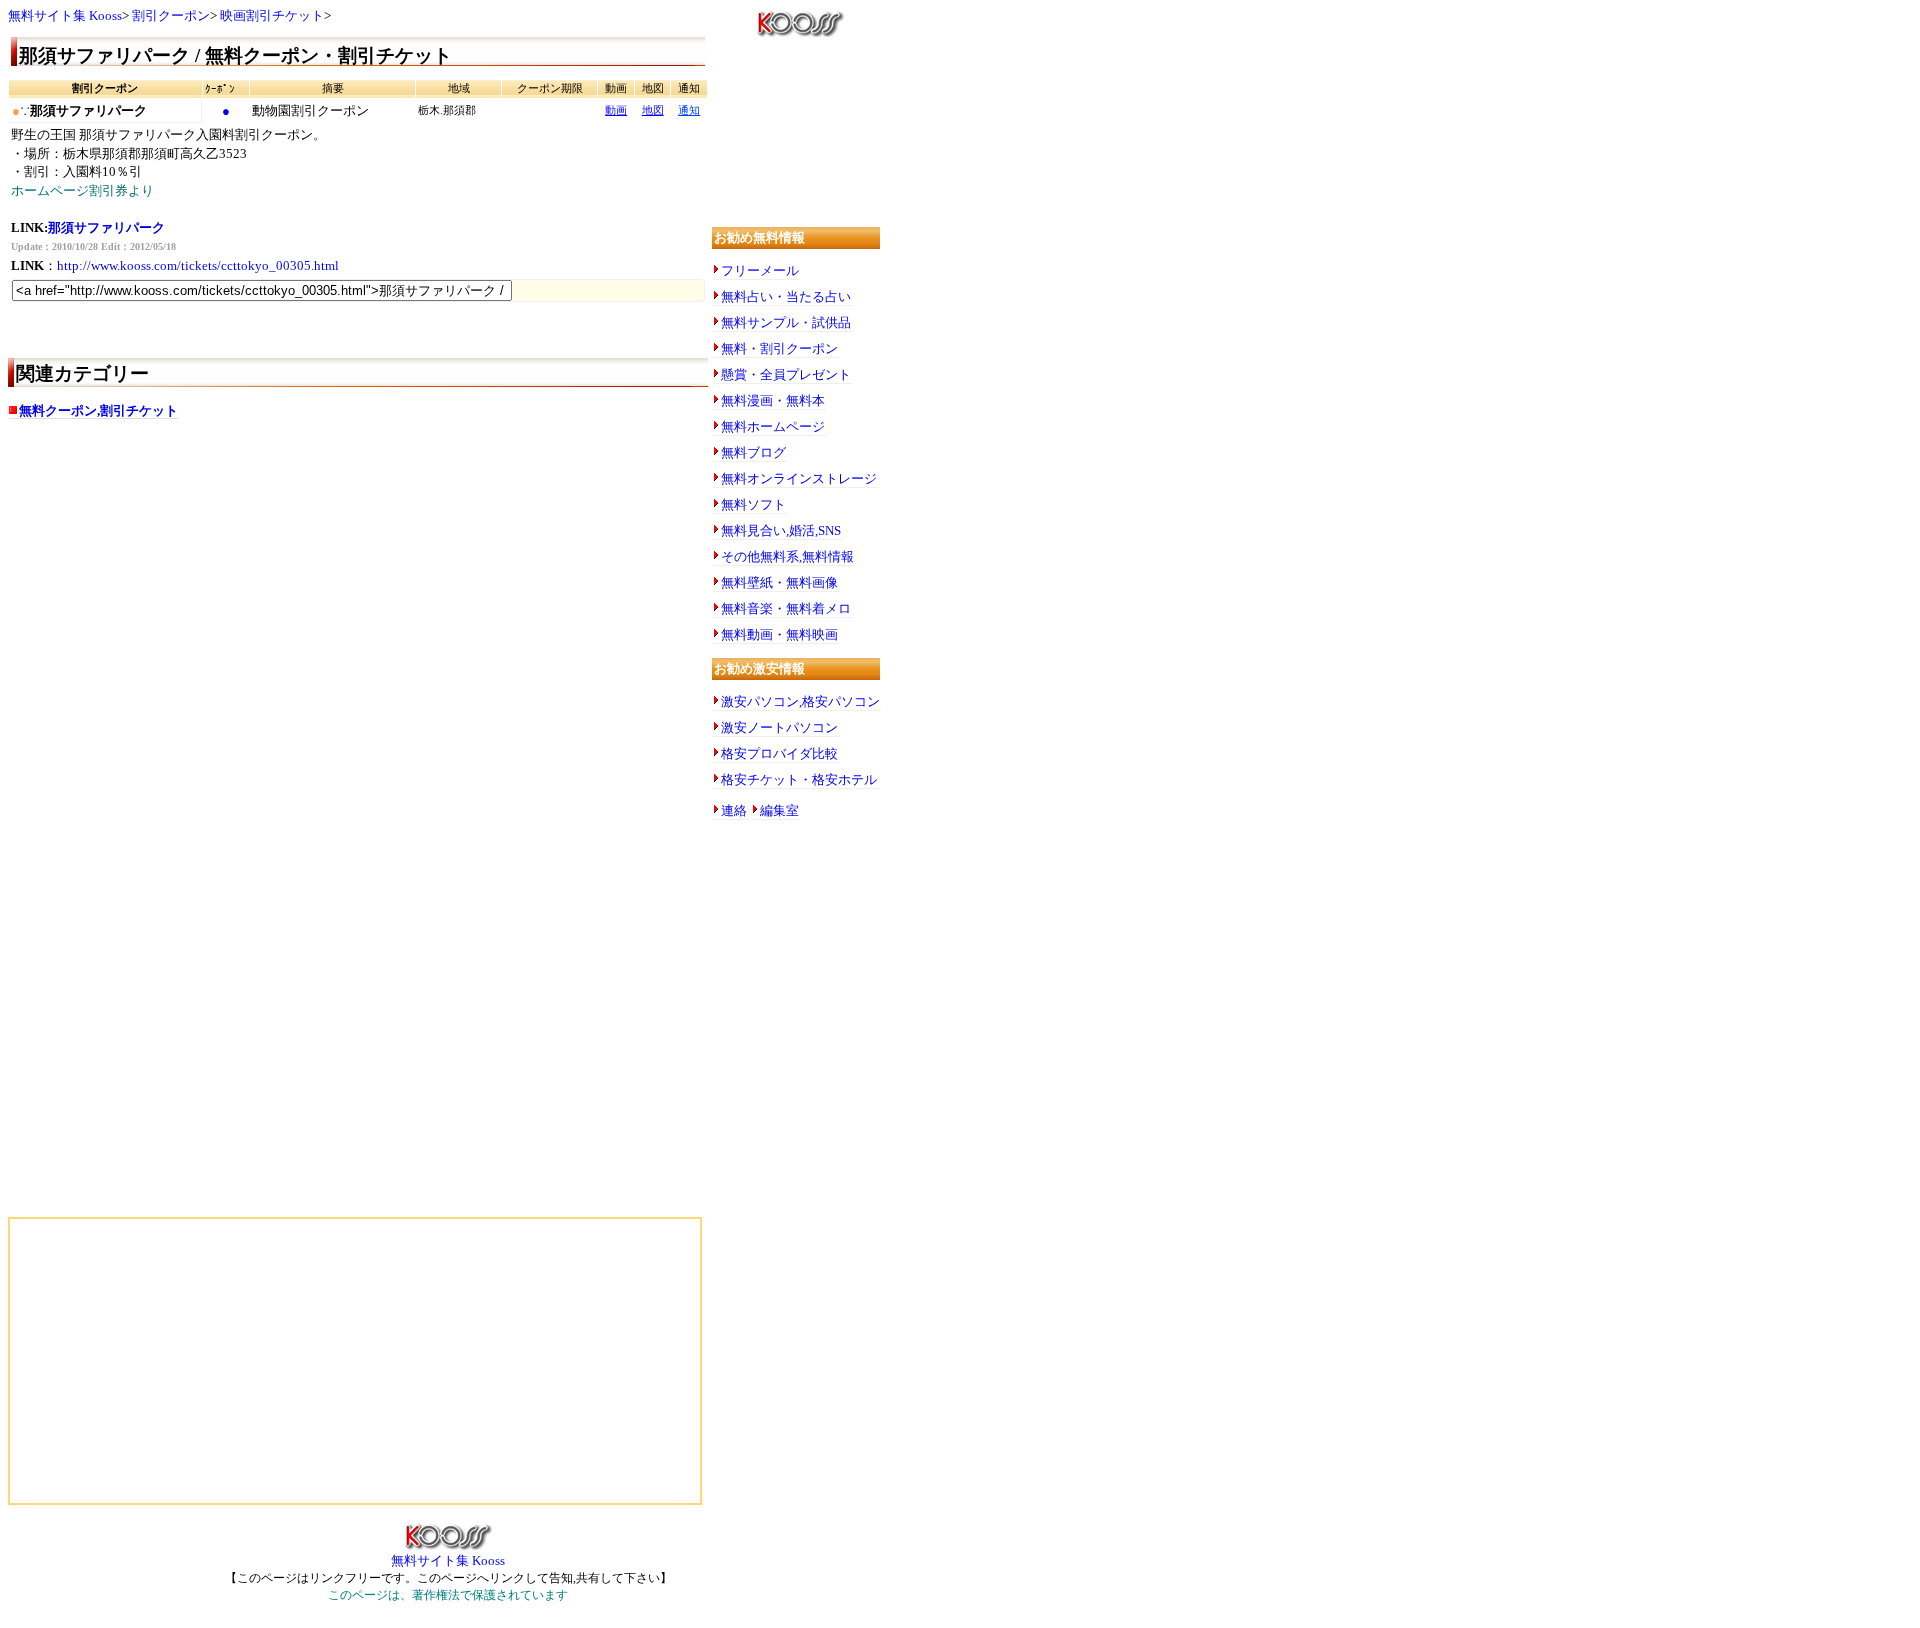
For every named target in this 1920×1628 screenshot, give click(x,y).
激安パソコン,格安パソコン (800, 701)
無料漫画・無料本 (773, 400)
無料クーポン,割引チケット (98, 410)
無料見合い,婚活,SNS (781, 530)
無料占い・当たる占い (786, 296)
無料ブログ (753, 452)
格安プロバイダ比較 (779, 753)
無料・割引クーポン (779, 348)
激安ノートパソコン (779, 727)
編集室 (779, 810)
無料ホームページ (773, 426)
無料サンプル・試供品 (786, 322)
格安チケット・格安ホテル (799, 779)
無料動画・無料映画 (779, 634)
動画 (616, 110)
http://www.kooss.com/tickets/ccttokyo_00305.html (198, 265)
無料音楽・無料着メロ (786, 608)
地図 (653, 110)
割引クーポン (171, 15)
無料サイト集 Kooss (65, 15)
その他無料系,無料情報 (787, 556)
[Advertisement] (208, 593)
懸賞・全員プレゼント (786, 374)
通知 (689, 110)
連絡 (734, 810)
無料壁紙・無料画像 (779, 582)
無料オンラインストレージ (799, 478)
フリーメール (760, 270)
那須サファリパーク (106, 227)
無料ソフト (753, 504)
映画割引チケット (272, 15)
